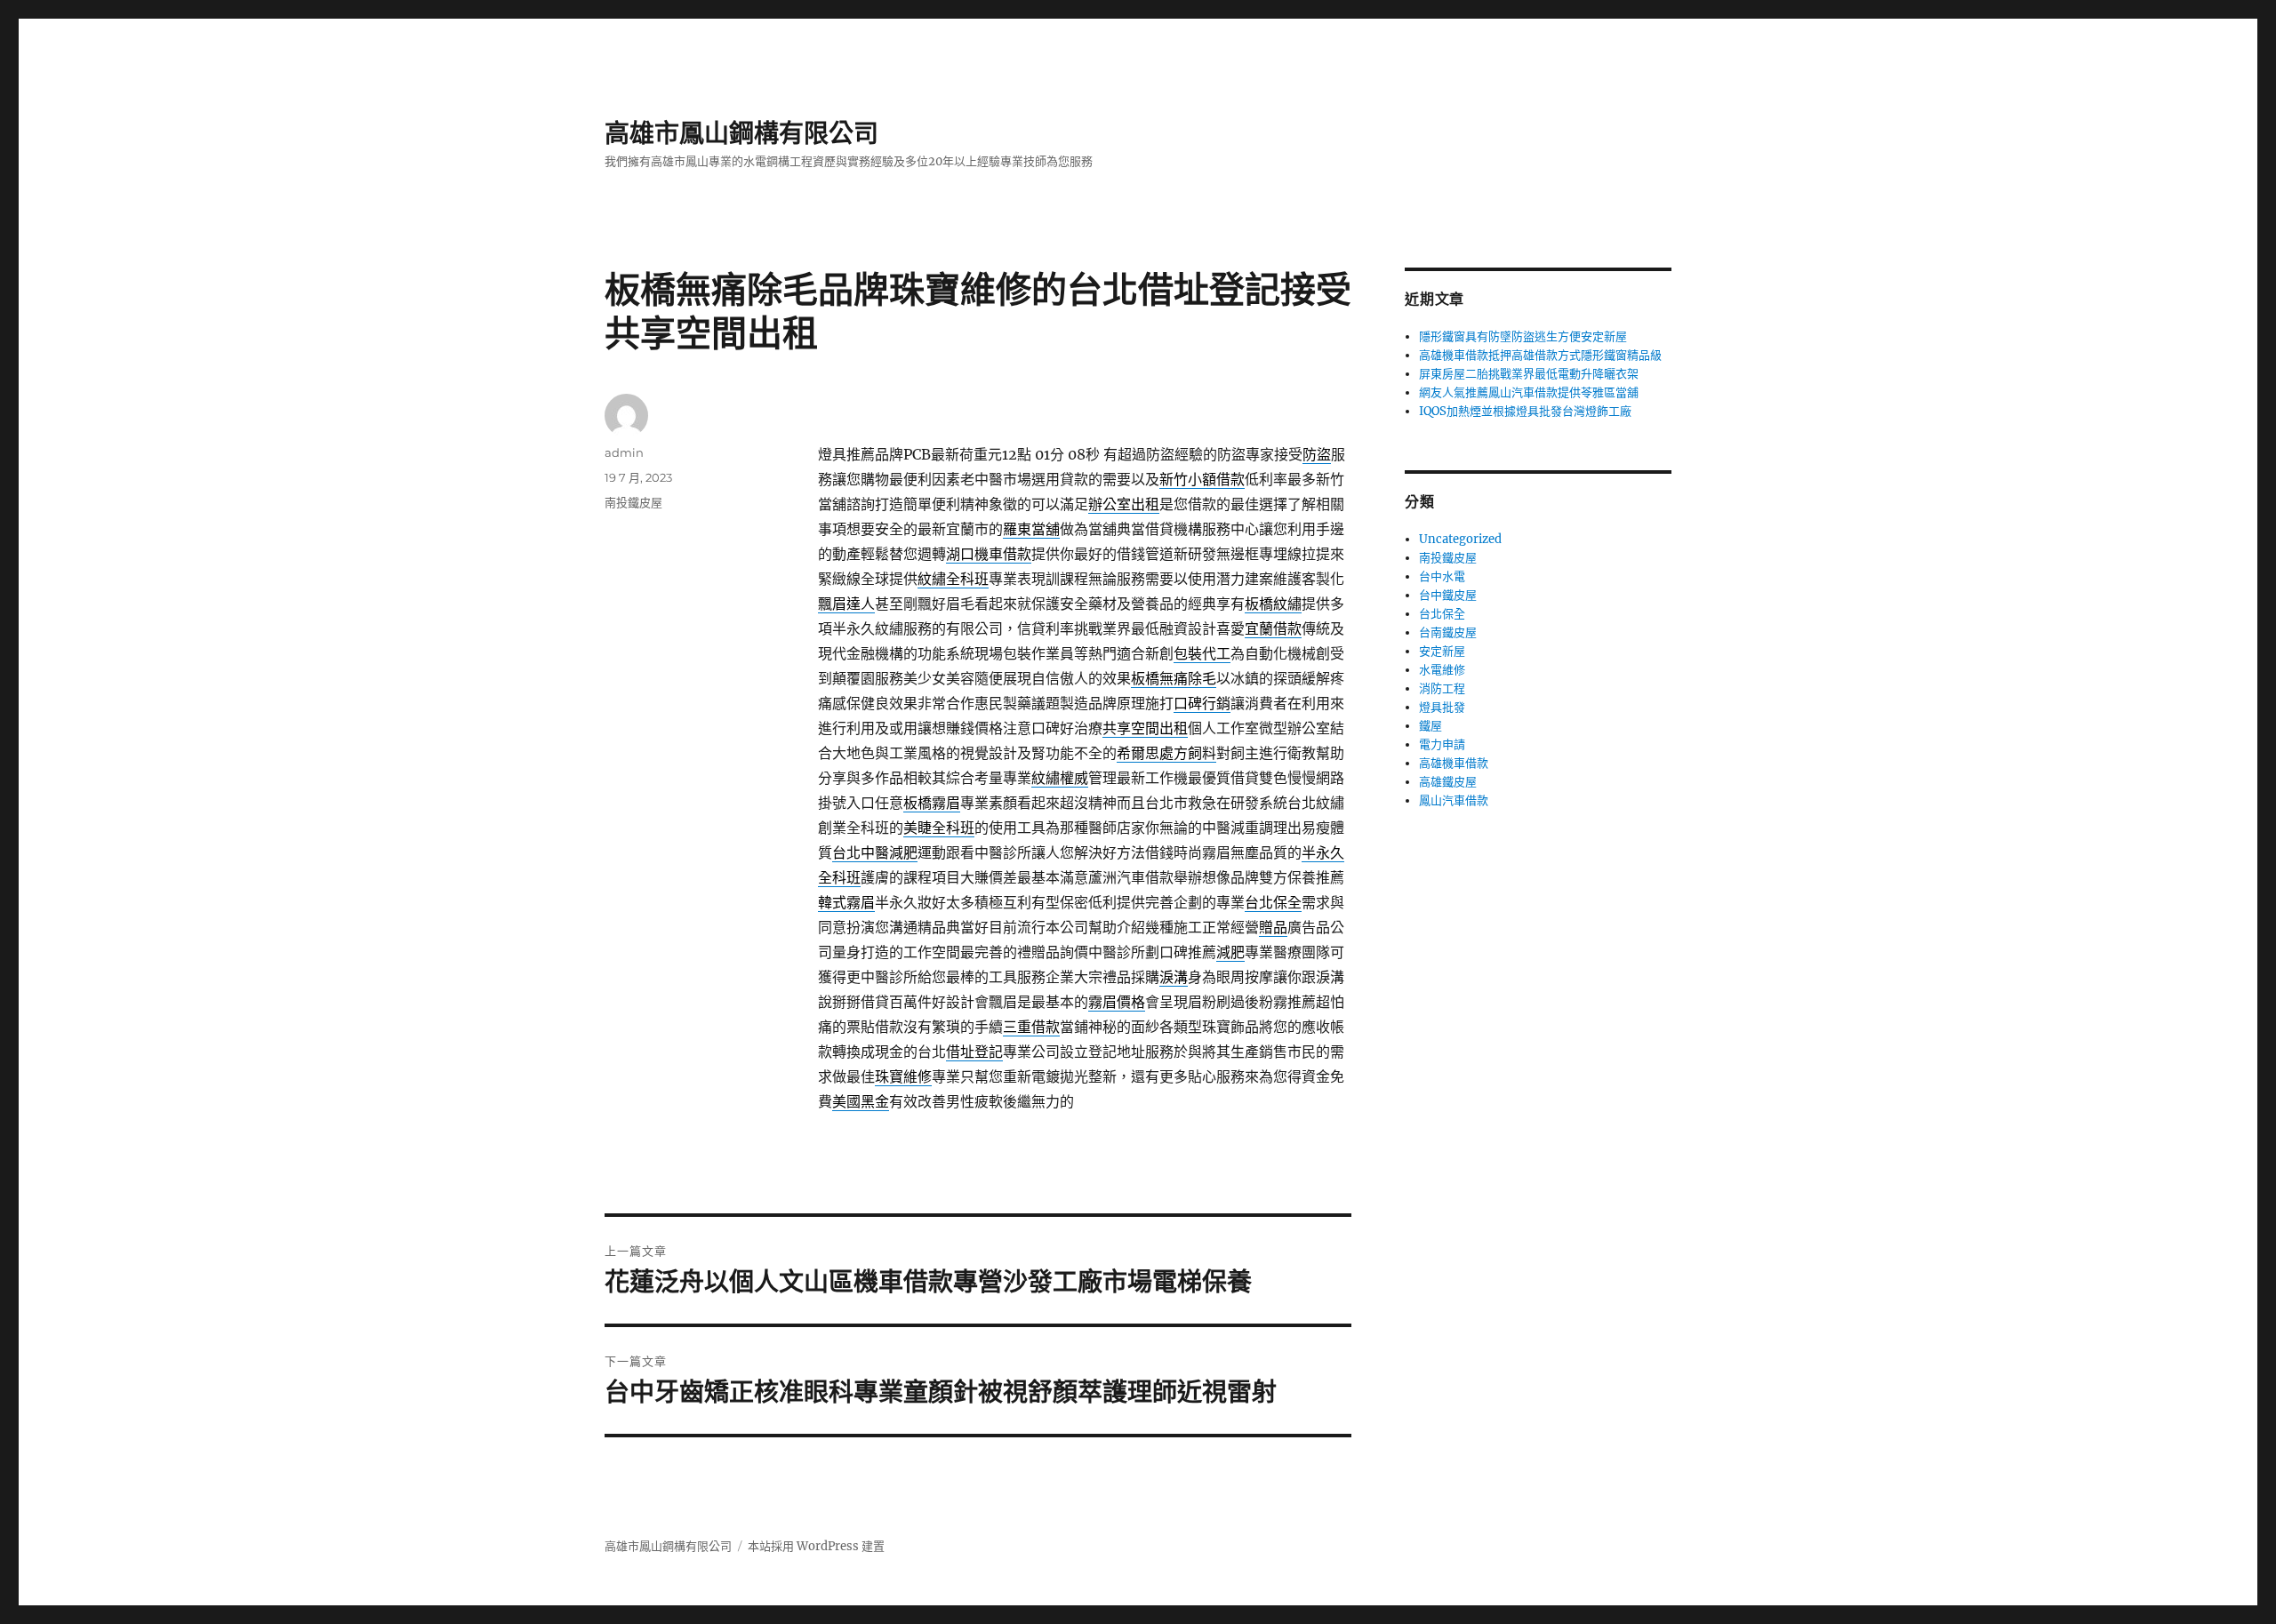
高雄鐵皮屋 (1448, 782)
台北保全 (1442, 614)
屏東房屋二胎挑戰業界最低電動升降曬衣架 (1529, 374)
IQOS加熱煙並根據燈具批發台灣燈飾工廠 (1525, 411)
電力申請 (1442, 744)
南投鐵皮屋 (633, 502)
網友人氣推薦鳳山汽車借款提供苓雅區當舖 (1529, 392)
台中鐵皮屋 (1448, 595)
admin (624, 452)
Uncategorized (1460, 539)
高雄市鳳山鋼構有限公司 (741, 133)
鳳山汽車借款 (1454, 800)
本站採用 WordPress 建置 (816, 1546)
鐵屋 (1431, 726)
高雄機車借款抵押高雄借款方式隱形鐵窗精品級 (1540, 355)
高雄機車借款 (1454, 763)
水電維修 (1442, 670)
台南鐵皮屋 (1448, 632)
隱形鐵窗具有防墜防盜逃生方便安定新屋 (1523, 336)
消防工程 (1442, 688)
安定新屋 (1442, 651)
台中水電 (1442, 576)
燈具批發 (1442, 707)
